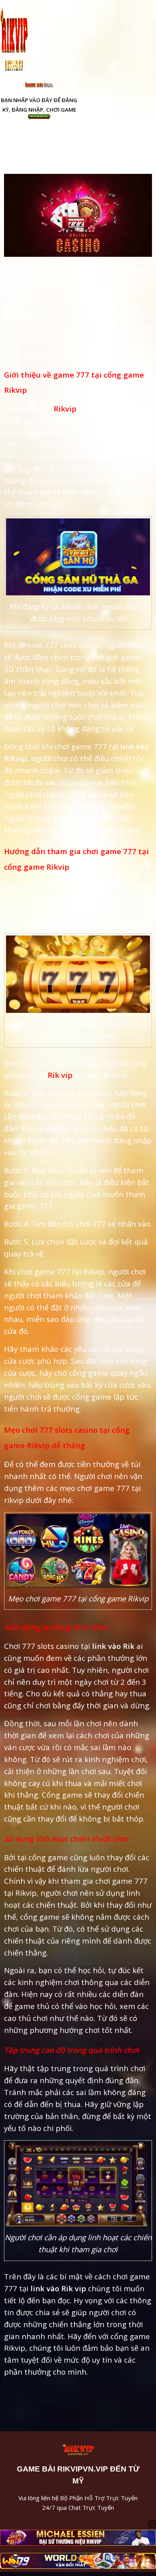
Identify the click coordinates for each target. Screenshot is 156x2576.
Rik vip (60, 1075)
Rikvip (65, 409)
